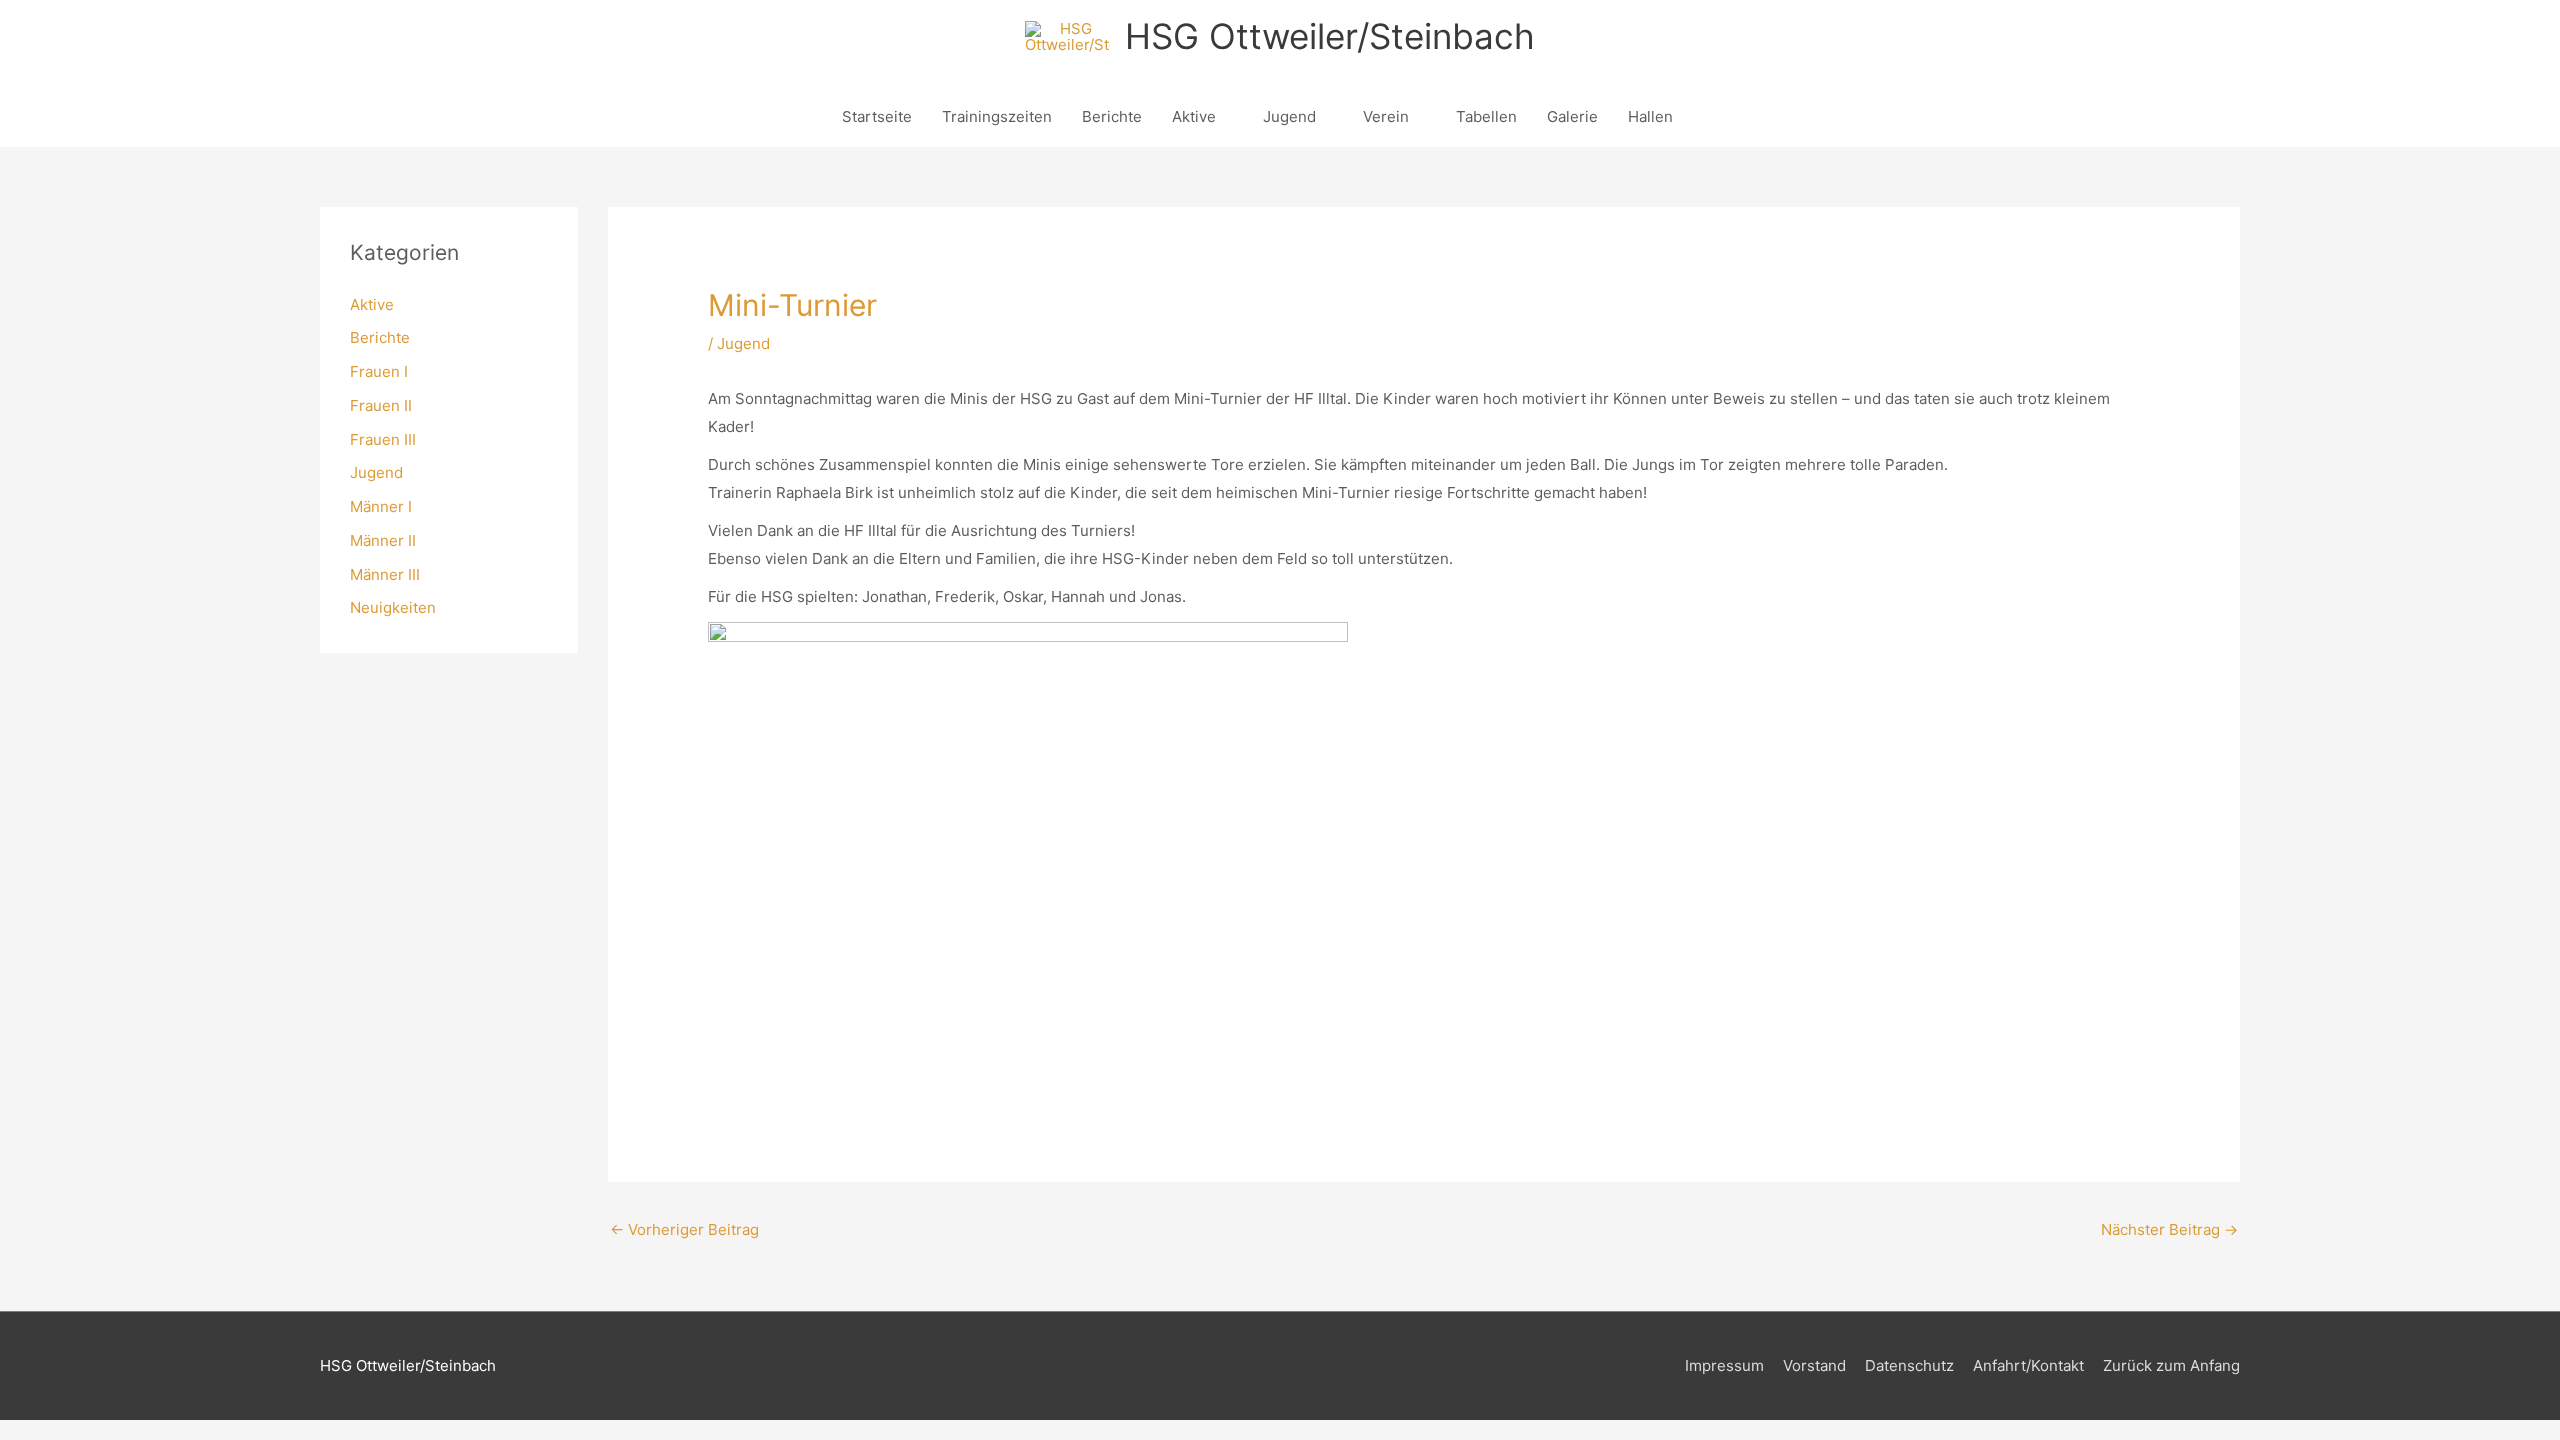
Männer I (381, 506)
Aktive (1194, 116)
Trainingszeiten (997, 116)
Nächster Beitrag (2169, 1229)
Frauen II (381, 405)
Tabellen (1486, 116)
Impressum (1724, 1365)
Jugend (1289, 116)
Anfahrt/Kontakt (2028, 1365)
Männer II (383, 540)
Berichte (1112, 116)
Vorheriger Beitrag (684, 1229)
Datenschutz (1909, 1365)
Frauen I (379, 371)
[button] (1711, 117)
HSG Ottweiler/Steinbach (1330, 36)
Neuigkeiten (393, 607)
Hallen (1650, 116)
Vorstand (1814, 1365)
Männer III (385, 574)
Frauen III (383, 439)
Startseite (877, 116)
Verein (1386, 116)
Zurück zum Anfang (2171, 1365)
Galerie (1572, 116)
